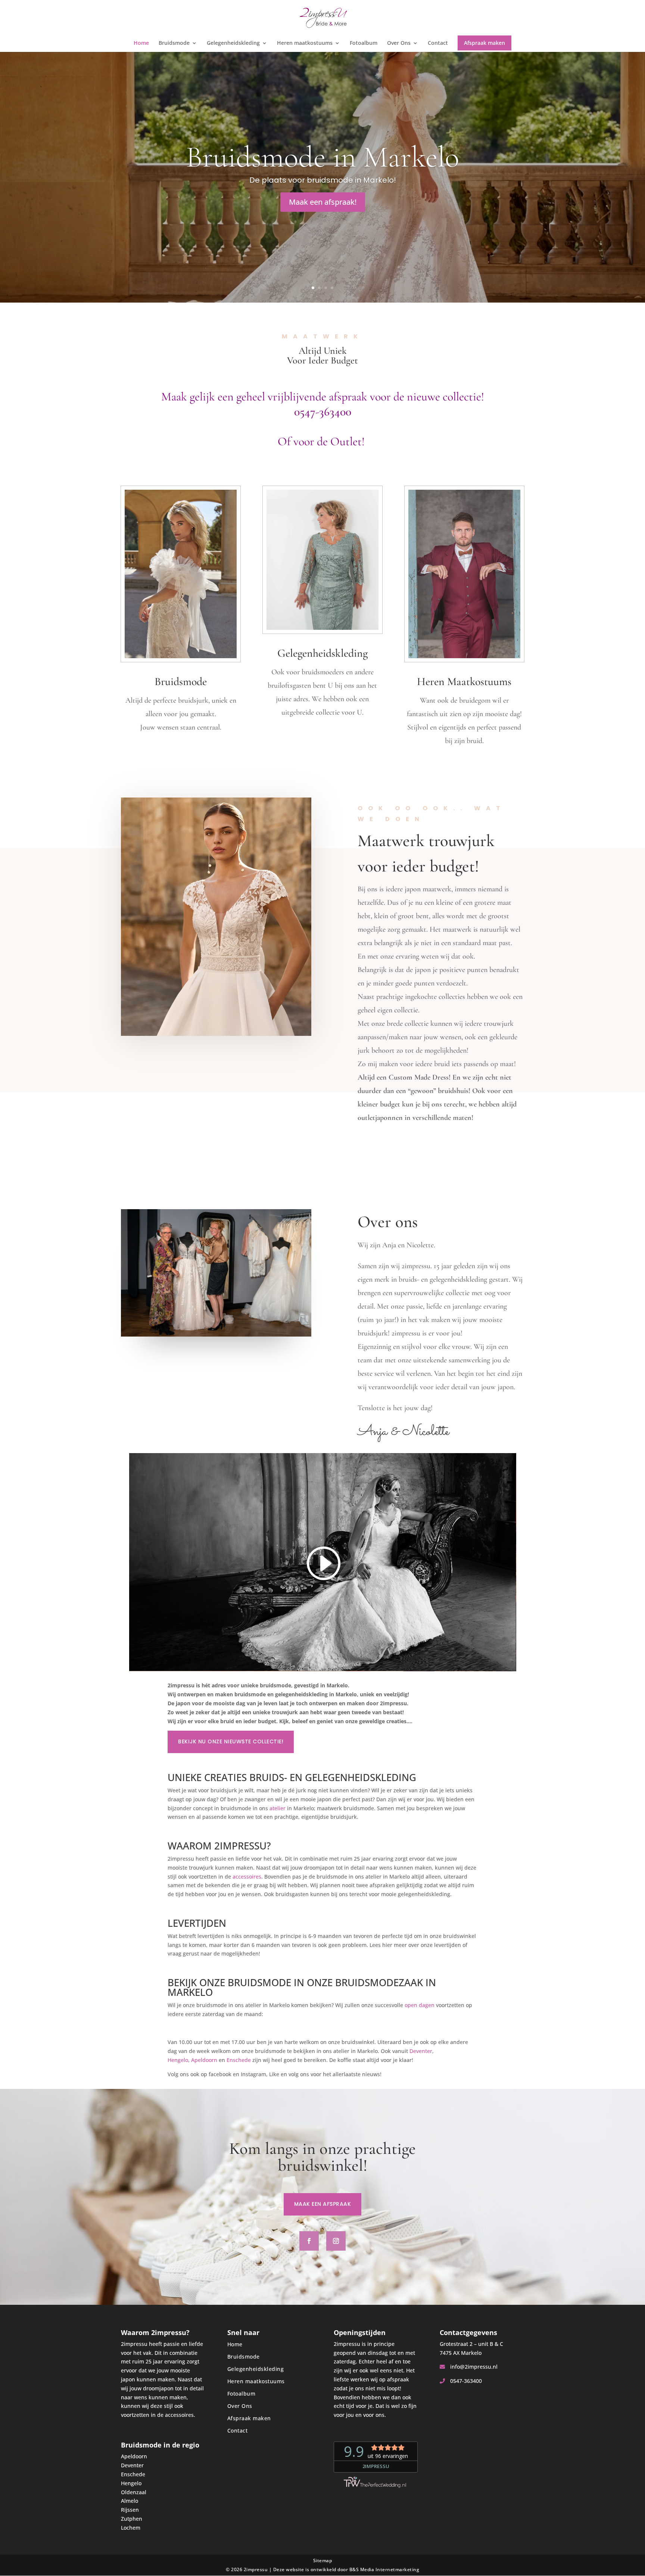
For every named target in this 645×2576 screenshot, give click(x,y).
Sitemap (323, 2560)
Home (141, 43)
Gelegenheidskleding (233, 43)
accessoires (247, 1877)
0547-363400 (465, 2381)
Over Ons (399, 43)
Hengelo (178, 2060)
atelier (278, 1808)
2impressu (256, 2569)
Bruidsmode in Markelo (322, 157)
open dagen (420, 2005)
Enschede (239, 2060)
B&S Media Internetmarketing (384, 2569)
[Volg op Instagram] (336, 2241)
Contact (438, 43)
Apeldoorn (204, 2060)
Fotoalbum (364, 43)
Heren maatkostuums (305, 43)
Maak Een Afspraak (323, 2204)
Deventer (421, 2051)
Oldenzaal (134, 2492)
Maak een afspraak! (323, 202)
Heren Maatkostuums (464, 682)
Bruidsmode (174, 43)
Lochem (131, 2528)
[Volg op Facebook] (309, 2241)
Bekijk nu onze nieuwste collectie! (231, 1741)
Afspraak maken (484, 43)
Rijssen (130, 2510)
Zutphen (132, 2519)
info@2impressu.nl (473, 2367)
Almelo (130, 2501)
